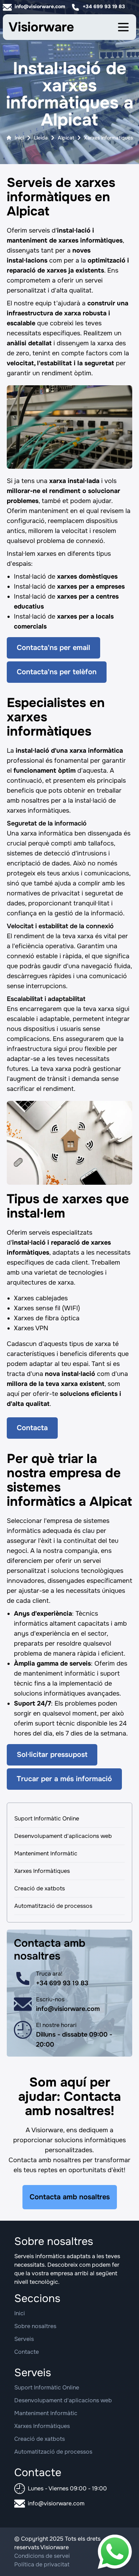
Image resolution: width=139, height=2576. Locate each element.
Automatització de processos (53, 1906)
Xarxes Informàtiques (42, 1871)
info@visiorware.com (40, 6)
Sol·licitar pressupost (52, 1755)
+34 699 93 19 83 (104, 6)
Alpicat (66, 138)
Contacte (27, 2352)
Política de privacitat (42, 2564)
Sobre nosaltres (35, 2326)
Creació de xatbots (40, 1888)
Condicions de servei (42, 2556)
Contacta (32, 1428)
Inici (19, 138)
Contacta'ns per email (53, 648)
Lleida (41, 138)
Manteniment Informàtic (46, 1853)
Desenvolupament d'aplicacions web (63, 1836)
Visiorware (41, 27)
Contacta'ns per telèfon (57, 672)
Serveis (24, 2339)
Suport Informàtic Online (47, 1818)
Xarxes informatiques (109, 138)
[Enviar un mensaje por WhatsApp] (115, 2552)
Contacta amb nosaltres (70, 2197)
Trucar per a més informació (64, 1779)
